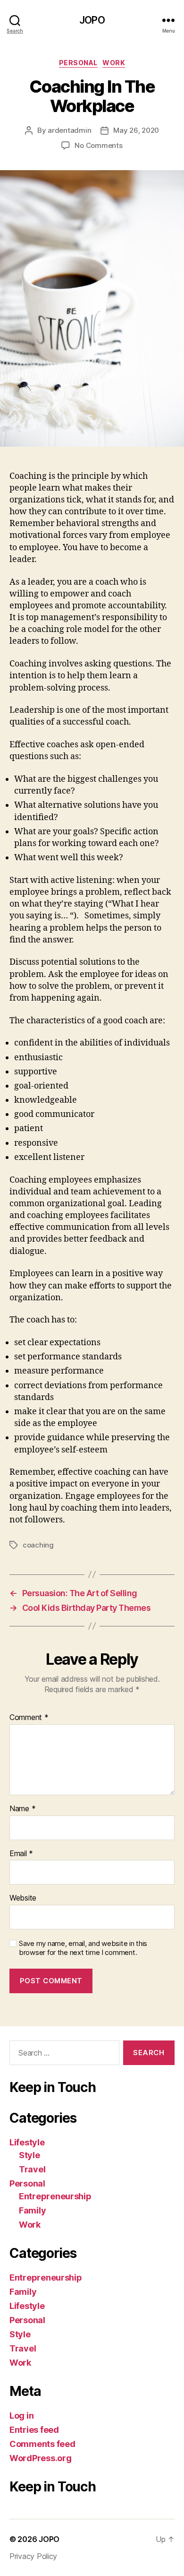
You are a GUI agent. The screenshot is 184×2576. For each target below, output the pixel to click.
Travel (32, 2169)
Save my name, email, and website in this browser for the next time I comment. (83, 1948)
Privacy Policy (33, 2556)
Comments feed (42, 2444)
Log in (21, 2416)
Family (32, 2210)
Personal (78, 63)
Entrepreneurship (55, 2196)
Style (29, 2155)
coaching (38, 1545)
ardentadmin (69, 130)
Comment (29, 1718)
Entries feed (34, 2430)
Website (23, 1898)
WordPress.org (41, 2458)
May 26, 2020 (136, 130)
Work (114, 63)
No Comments (98, 145)
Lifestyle (27, 2142)
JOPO (92, 20)
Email (21, 1854)
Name (22, 1809)
